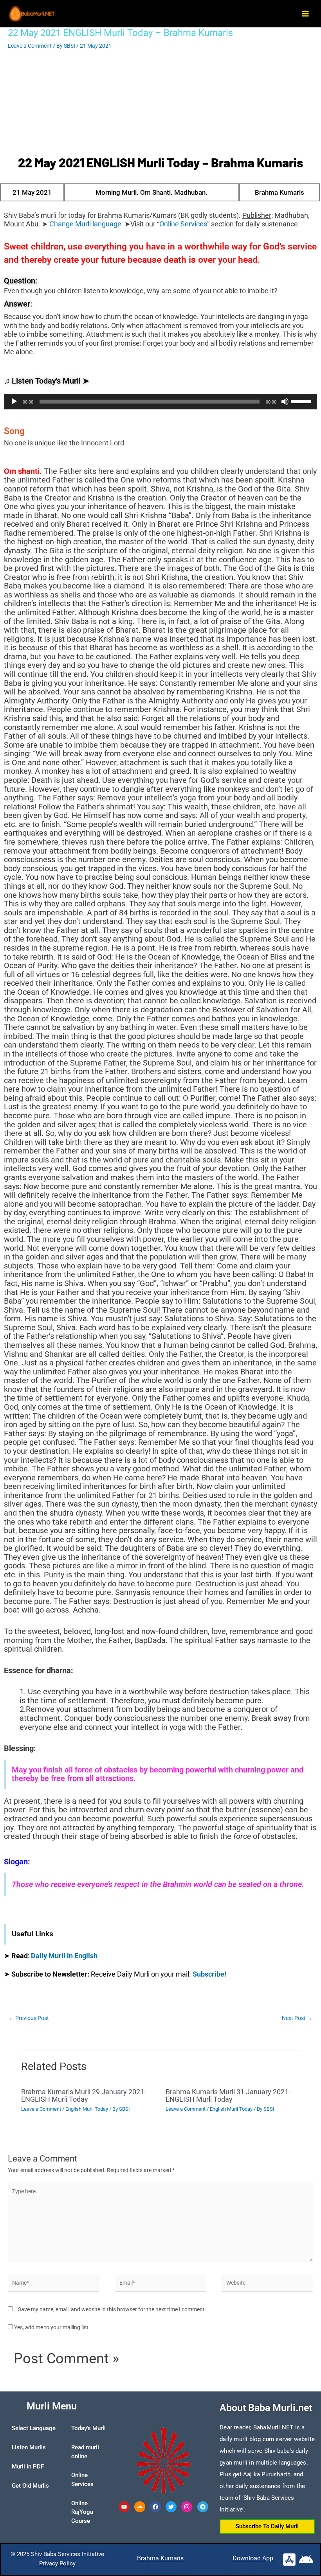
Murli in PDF (28, 2467)
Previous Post (29, 2018)
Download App (253, 2558)
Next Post (297, 2018)
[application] (160, 402)
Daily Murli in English (64, 1956)
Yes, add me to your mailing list (51, 2327)
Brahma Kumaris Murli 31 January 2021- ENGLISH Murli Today (228, 2095)
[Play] (14, 402)
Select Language (34, 2428)
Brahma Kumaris (160, 2558)
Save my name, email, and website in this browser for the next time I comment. (112, 2309)
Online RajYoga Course (82, 2512)
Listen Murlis (29, 2447)
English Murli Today (87, 2109)
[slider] (302, 401)
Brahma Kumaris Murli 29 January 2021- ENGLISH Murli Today (84, 2095)
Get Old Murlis (30, 2486)
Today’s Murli (88, 2428)
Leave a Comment (30, 46)
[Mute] (285, 402)
